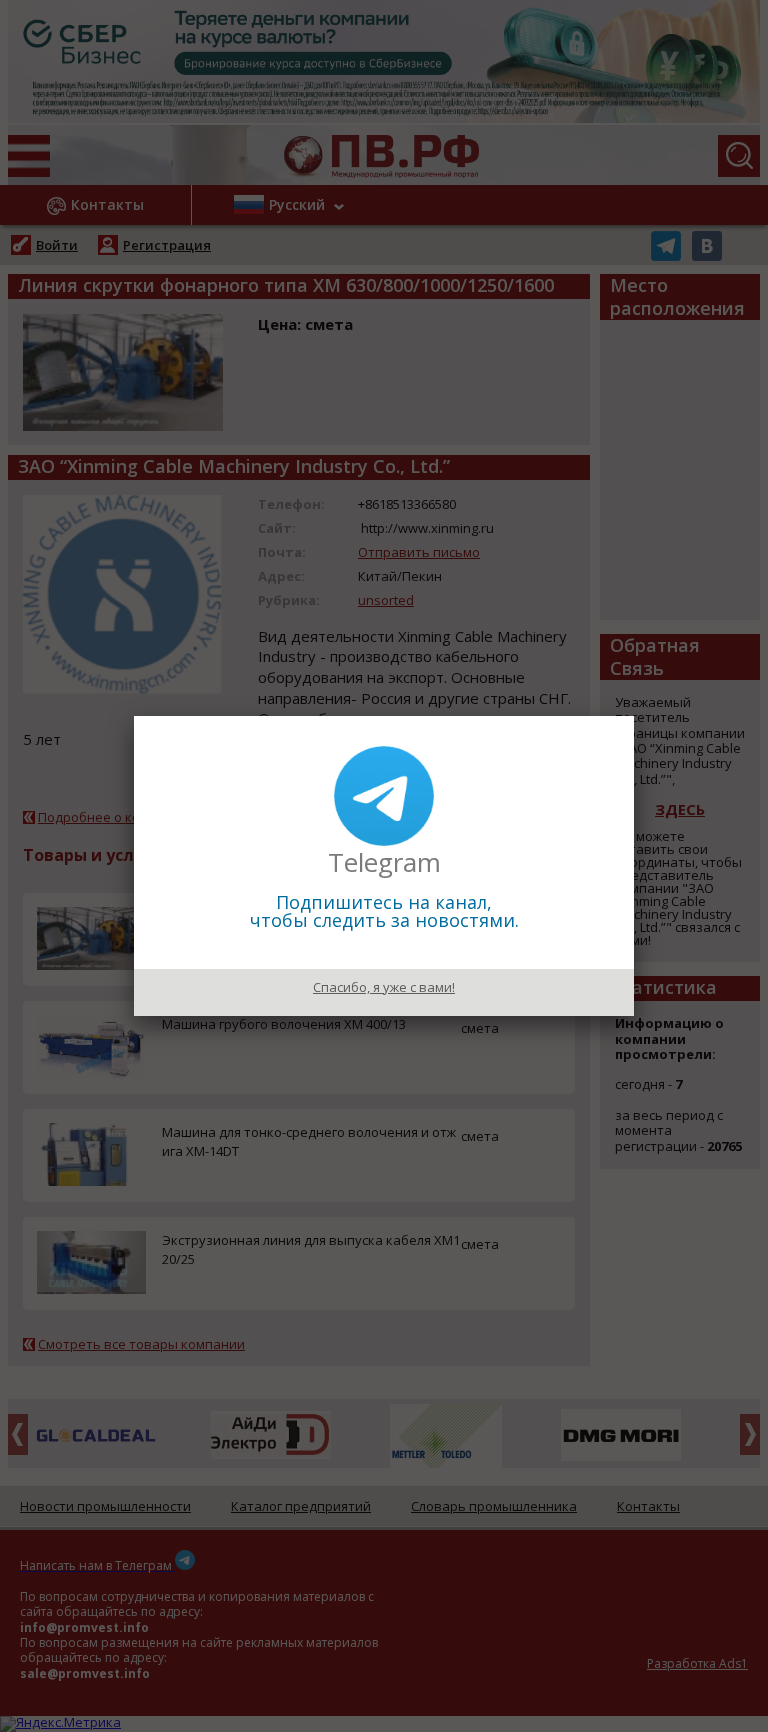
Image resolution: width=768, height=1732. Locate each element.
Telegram (384, 862)
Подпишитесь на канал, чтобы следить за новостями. (384, 911)
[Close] (634, 716)
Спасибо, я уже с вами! (384, 987)
